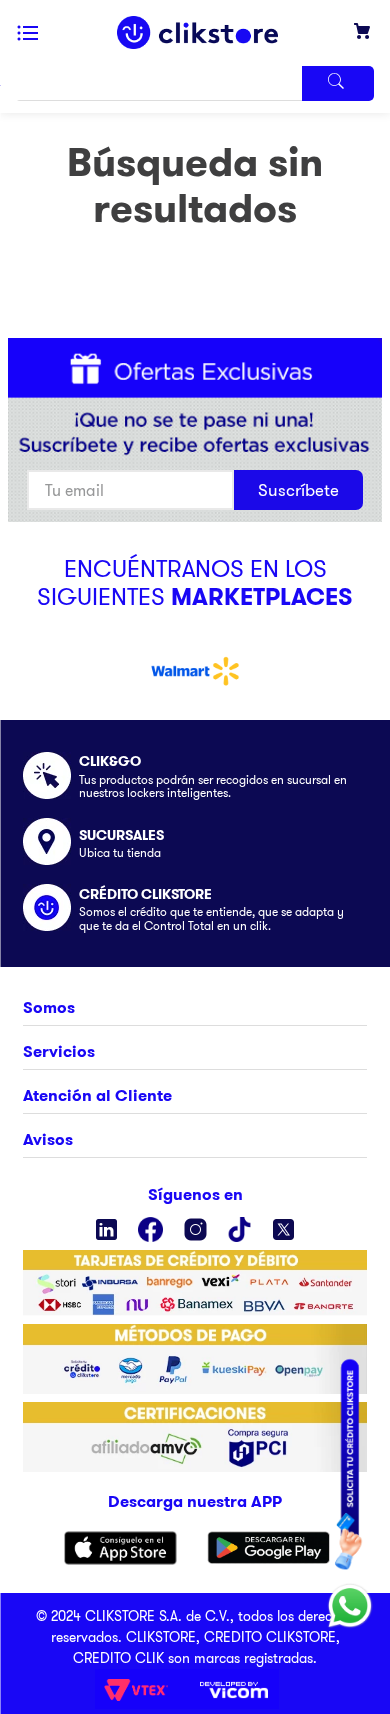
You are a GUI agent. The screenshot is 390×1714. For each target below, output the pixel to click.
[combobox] (195, 83)
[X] (283, 1229)
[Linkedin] (106, 1229)
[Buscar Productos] (338, 83)
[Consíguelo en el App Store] (120, 1548)
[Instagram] (195, 1229)
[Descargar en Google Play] (269, 1548)
